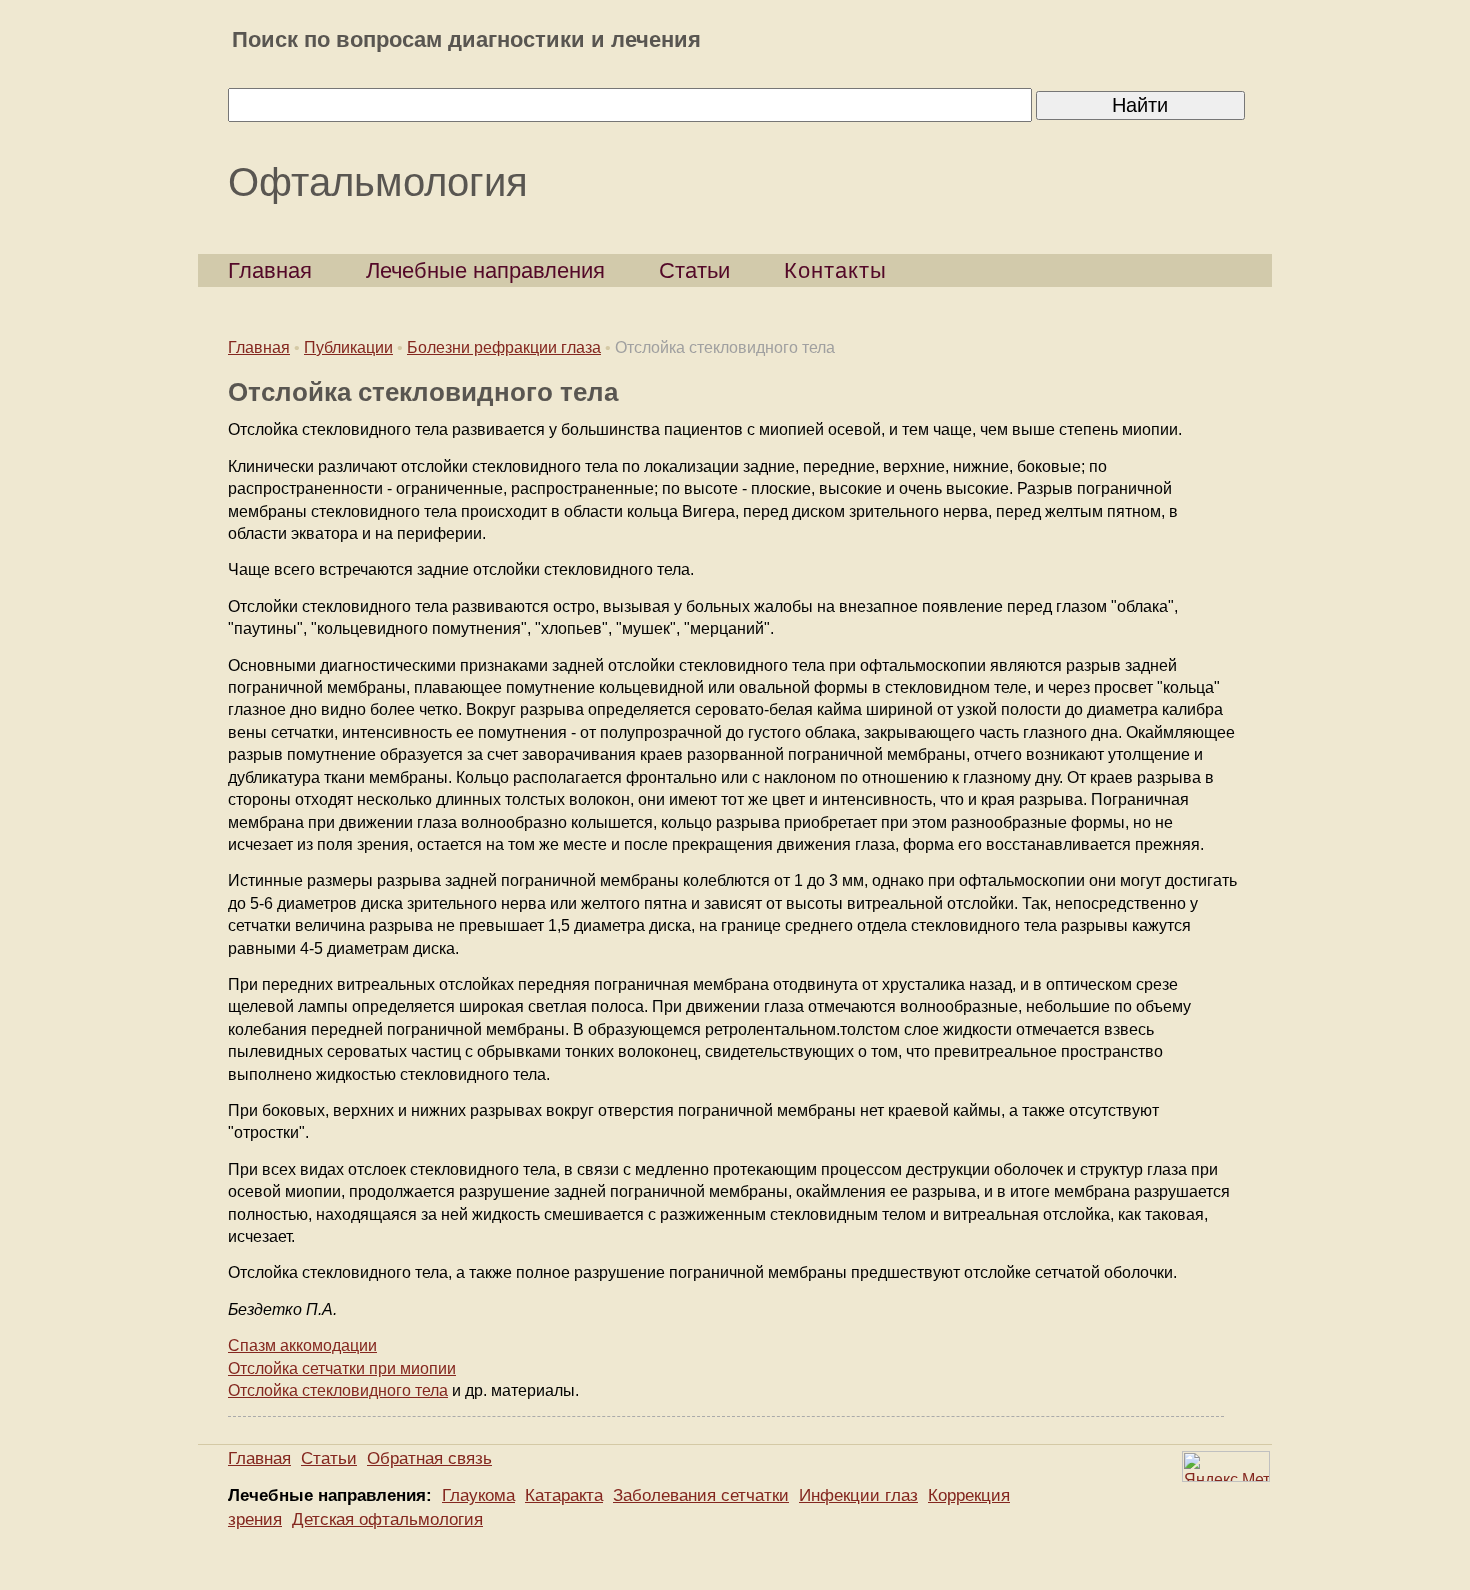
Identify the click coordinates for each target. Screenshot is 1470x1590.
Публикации (348, 347)
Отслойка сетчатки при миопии (342, 1368)
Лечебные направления (485, 270)
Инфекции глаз (858, 1495)
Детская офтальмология (387, 1519)
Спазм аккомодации (302, 1345)
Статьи (694, 270)
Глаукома (478, 1495)
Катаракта (564, 1495)
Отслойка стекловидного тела (338, 1390)
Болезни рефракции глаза (504, 347)
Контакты (835, 270)
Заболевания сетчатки (701, 1495)
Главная (270, 270)
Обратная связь (429, 1458)
